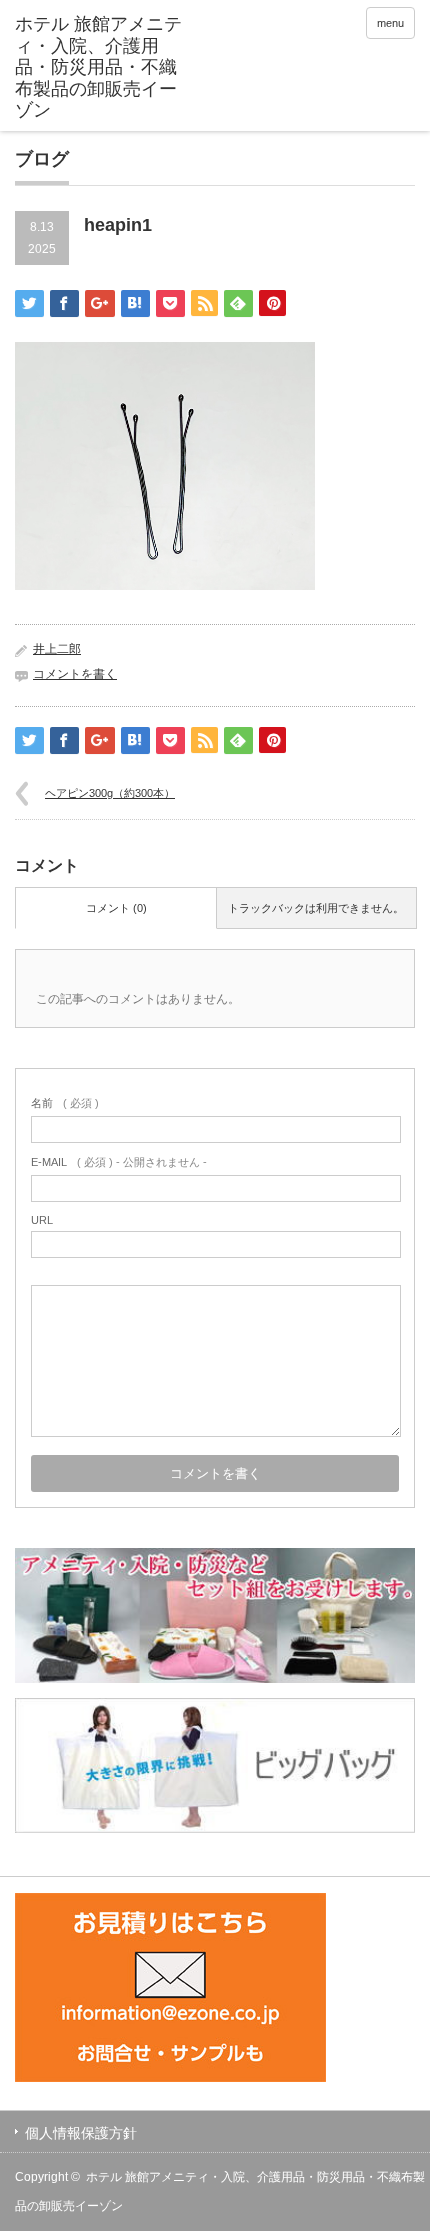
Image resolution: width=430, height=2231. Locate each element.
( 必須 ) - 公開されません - (119, 1162)
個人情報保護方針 (81, 2133)
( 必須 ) (65, 1103)
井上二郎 (57, 649)
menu (390, 23)
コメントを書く (75, 674)
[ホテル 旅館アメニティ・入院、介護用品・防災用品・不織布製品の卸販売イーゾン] (101, 68)
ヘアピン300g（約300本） (110, 793)
